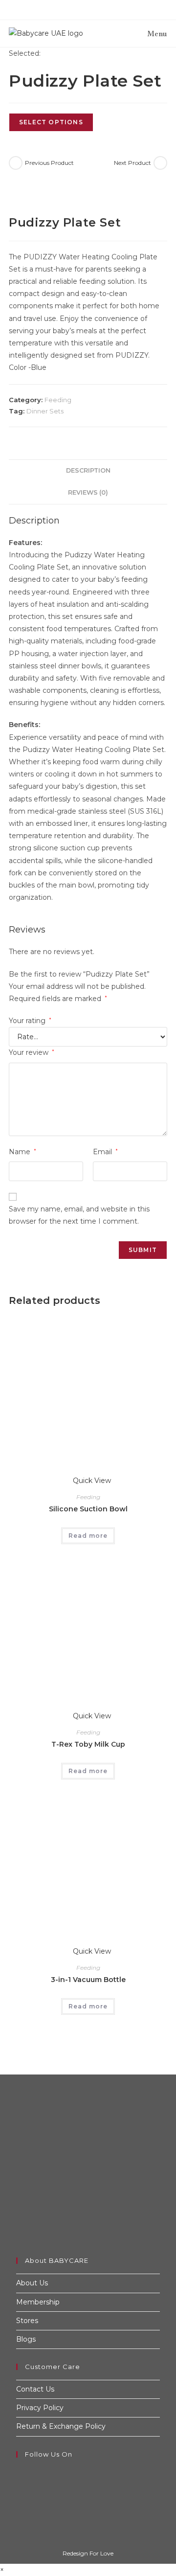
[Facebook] (19, 2473)
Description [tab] (88, 470)
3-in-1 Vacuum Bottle (88, 1980)
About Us (32, 2283)
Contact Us (35, 2389)
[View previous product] (16, 163)
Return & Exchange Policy (61, 2426)
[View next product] (160, 163)
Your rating (30, 1021)
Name (22, 1152)
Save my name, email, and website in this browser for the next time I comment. (79, 1215)
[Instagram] (19, 2485)
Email (105, 1152)
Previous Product (49, 163)
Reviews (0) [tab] (88, 492)
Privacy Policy (40, 2408)
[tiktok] (19, 2498)
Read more (88, 1536)
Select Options (51, 122)
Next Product (132, 163)
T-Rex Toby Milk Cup (88, 1744)
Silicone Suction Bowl (88, 1509)
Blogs (26, 2339)
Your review (32, 1052)
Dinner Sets (45, 411)
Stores (27, 2321)
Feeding (58, 400)
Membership (38, 2302)
